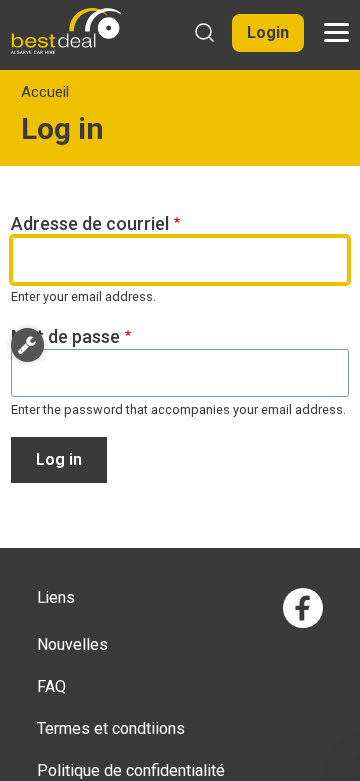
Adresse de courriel (90, 223)
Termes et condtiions (111, 728)
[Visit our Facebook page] (303, 608)
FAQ (51, 686)
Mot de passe (65, 336)
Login (268, 32)
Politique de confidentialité (131, 770)
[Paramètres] (28, 345)
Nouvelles (72, 644)
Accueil (45, 92)
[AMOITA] (66, 31)
